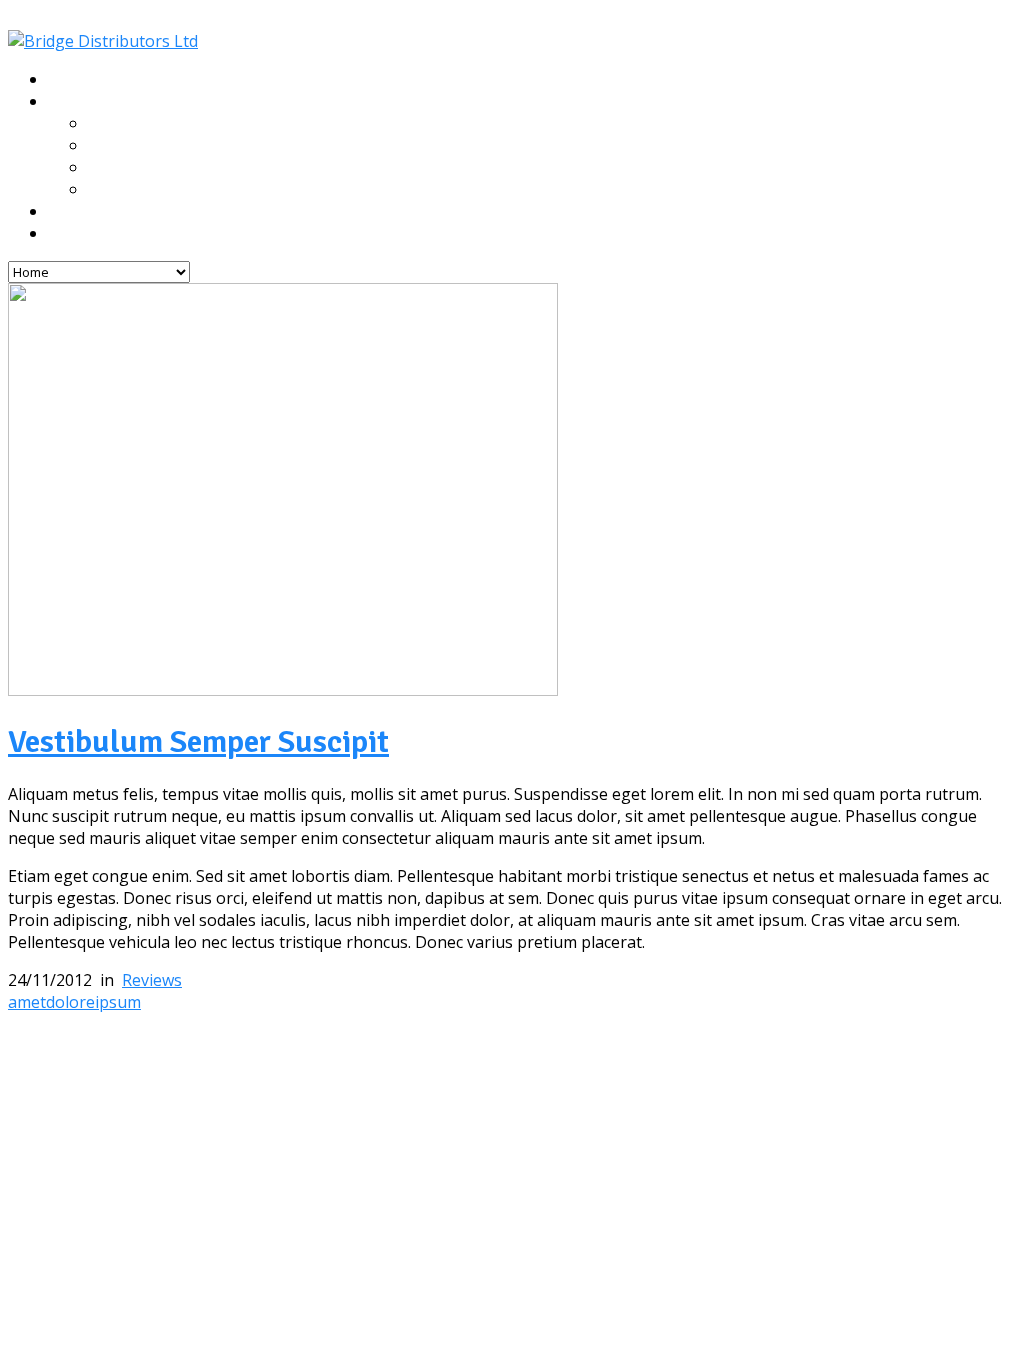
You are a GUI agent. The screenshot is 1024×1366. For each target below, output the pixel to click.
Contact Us (86, 234)
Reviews (152, 980)
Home (68, 80)
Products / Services (116, 102)
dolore (70, 1002)
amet (27, 1002)
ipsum (118, 1002)
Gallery (73, 212)
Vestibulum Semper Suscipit (198, 741)
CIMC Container (142, 146)
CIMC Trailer (131, 124)
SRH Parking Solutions (164, 190)
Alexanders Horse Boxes (172, 168)
